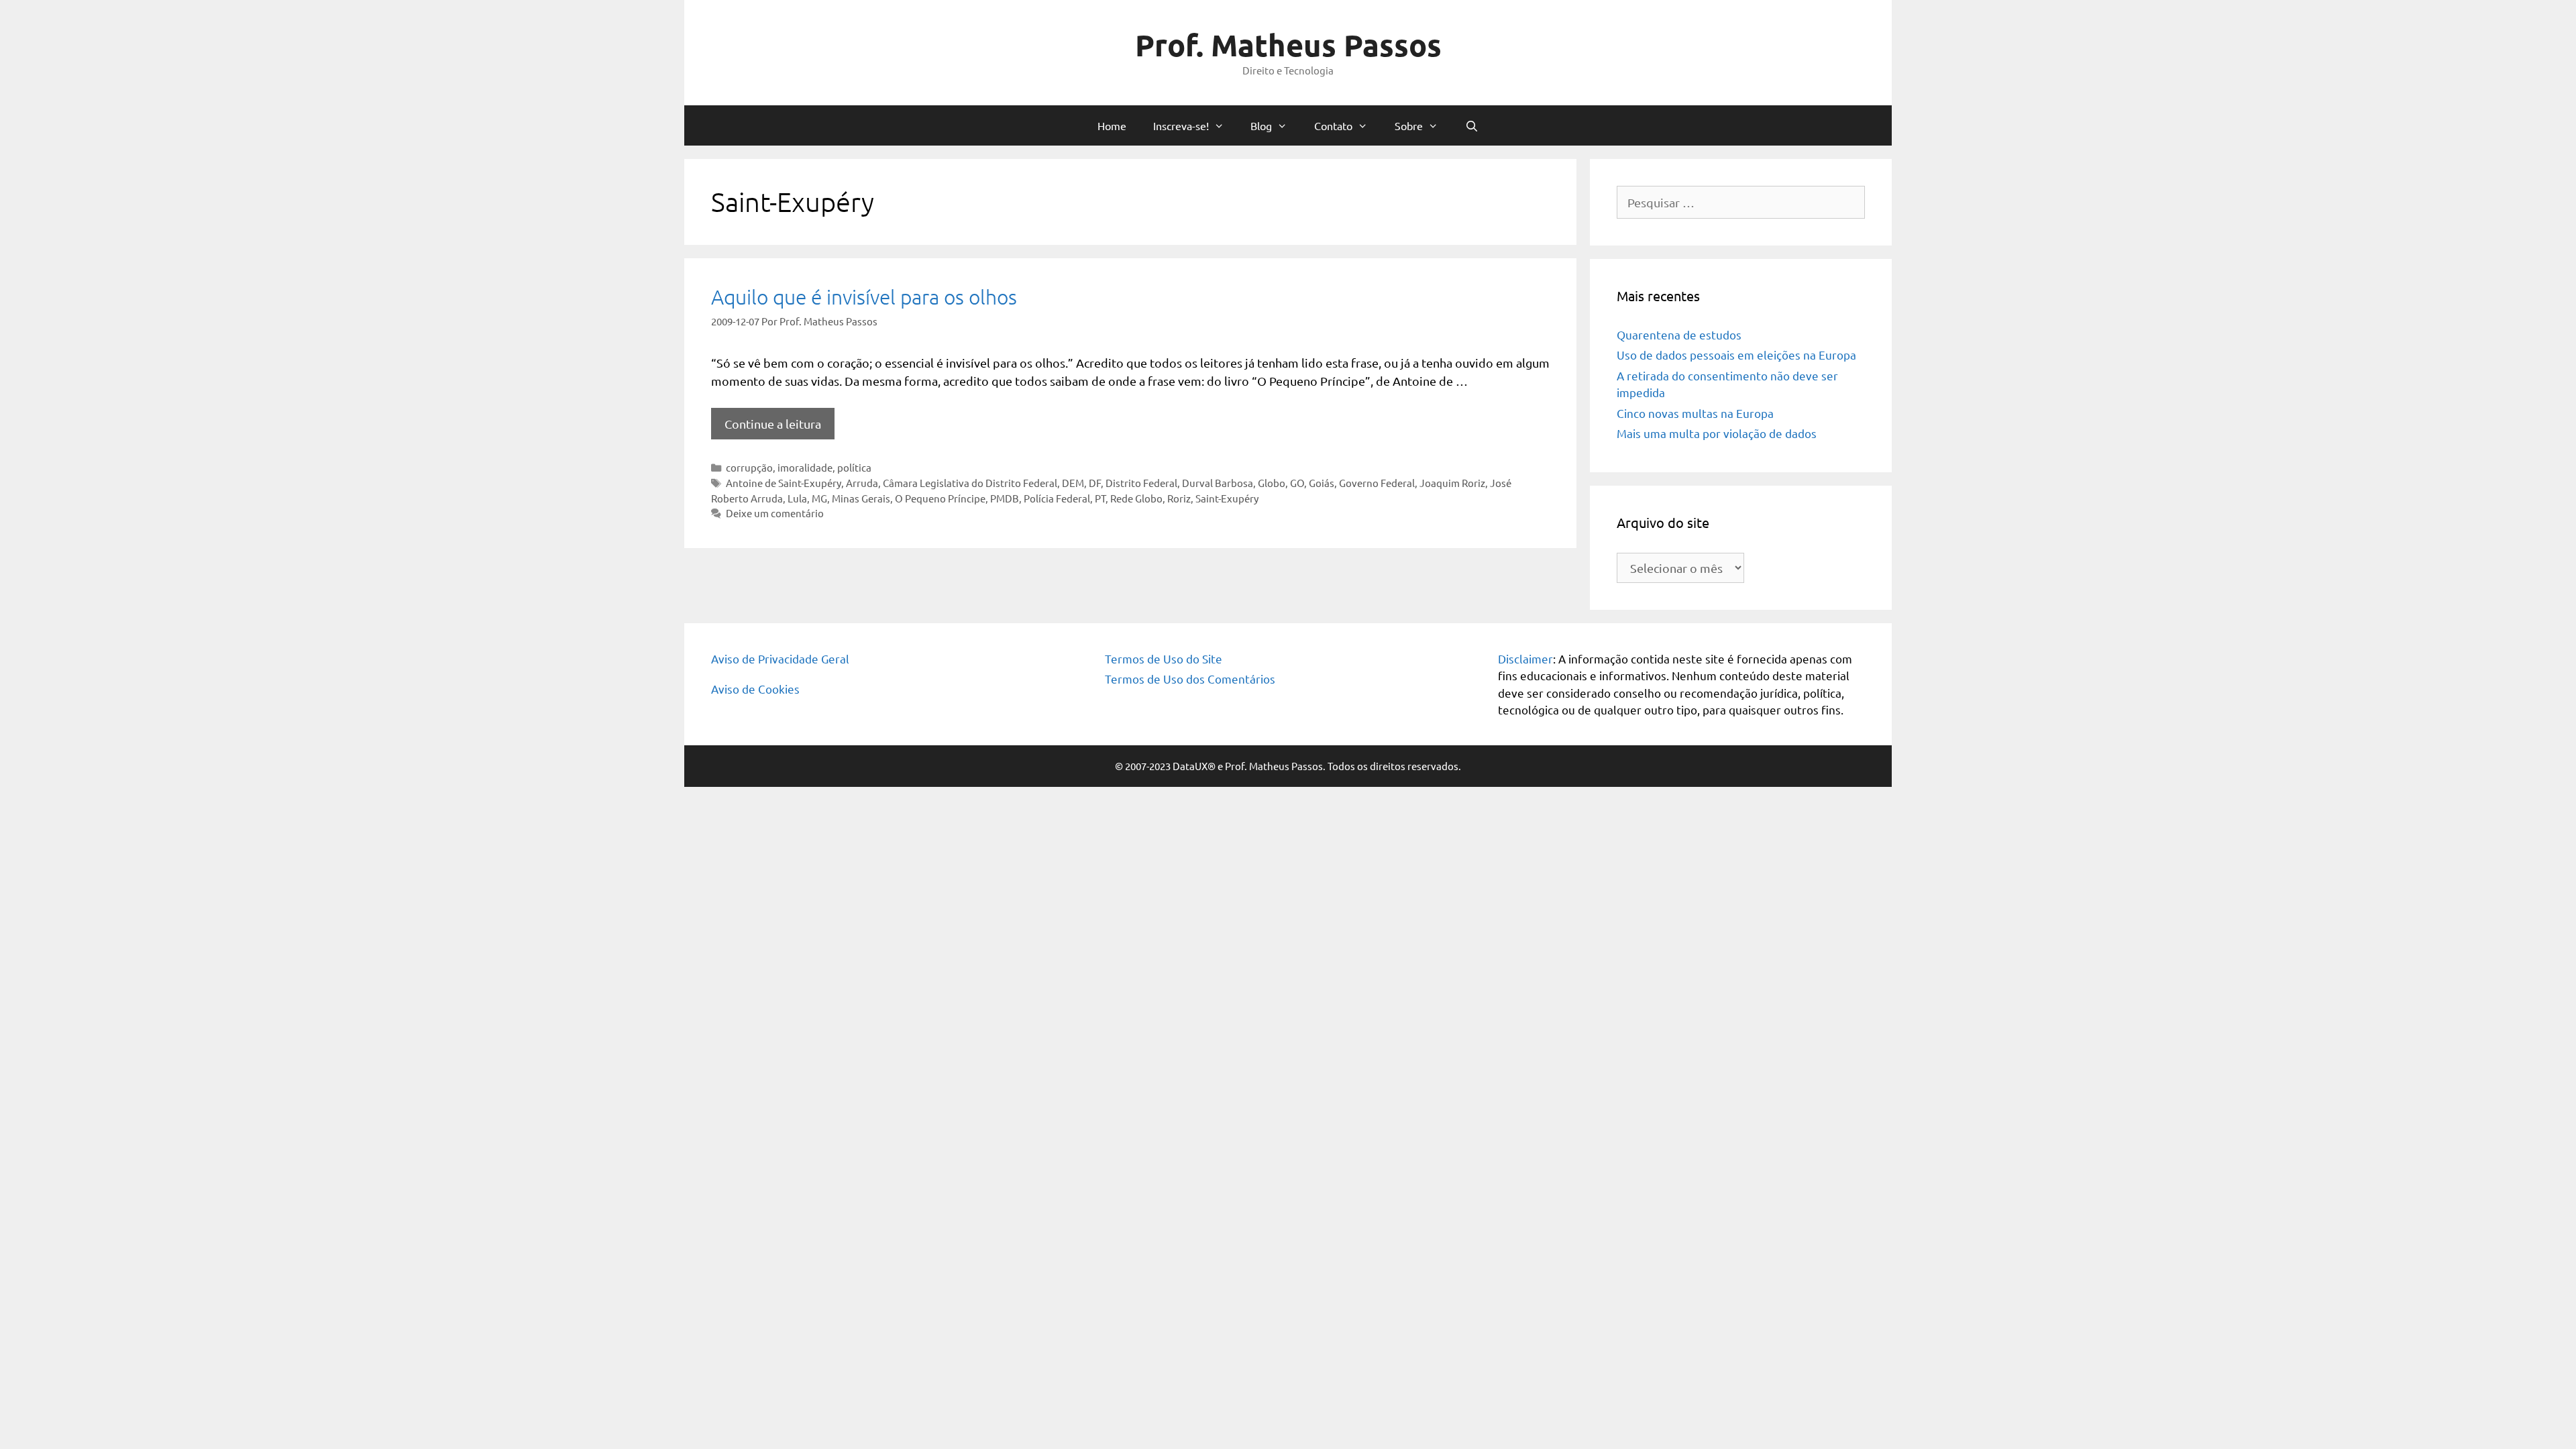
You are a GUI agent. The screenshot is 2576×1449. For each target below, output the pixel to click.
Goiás (1322, 483)
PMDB (1005, 498)
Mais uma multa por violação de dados (1717, 433)
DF (1095, 483)
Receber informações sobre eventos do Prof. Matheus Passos (799, 243)
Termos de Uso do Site (1164, 658)
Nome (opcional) (700, 134)
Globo (1272, 483)
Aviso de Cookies (755, 689)
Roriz (1179, 498)
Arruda (862, 483)
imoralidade (805, 467)
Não (721, 259)
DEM (1073, 483)
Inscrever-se (1288, 312)
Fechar (1919, 15)
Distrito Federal (1141, 483)
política (854, 467)
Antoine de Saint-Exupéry (784, 483)
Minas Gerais (861, 498)
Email (675, 189)
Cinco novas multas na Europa (1695, 413)
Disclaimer (1525, 658)
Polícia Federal (1057, 498)
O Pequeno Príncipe (940, 498)
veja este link (1007, 73)
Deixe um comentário (775, 513)
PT (1100, 498)
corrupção (749, 467)
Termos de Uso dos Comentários (1190, 679)
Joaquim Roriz (1452, 483)
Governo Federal (1377, 483)
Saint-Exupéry (1227, 498)
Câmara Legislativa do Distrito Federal (970, 483)
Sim (681, 259)
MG (819, 498)
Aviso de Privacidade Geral (780, 658)
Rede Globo (1136, 498)
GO (1297, 483)
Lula (797, 498)
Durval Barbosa (1218, 483)
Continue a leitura (773, 424)
